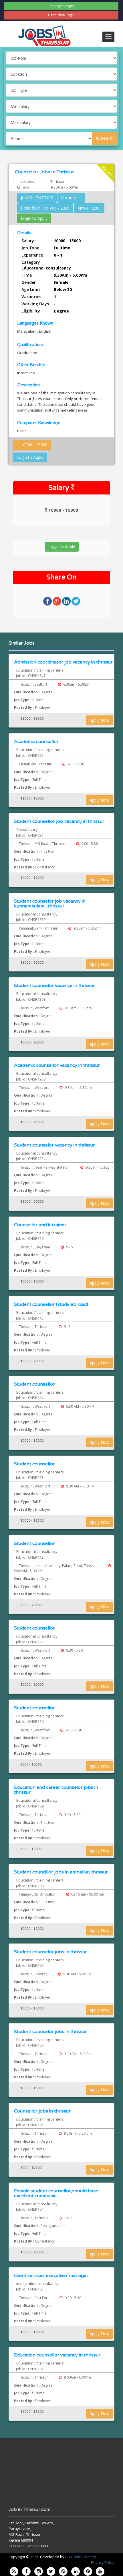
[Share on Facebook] (48, 601)
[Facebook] (26, 2571)
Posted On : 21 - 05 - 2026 (45, 208)
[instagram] (39, 2571)
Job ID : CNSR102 (37, 198)
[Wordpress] (63, 2571)
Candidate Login (61, 15)
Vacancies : (71, 198)
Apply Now (100, 720)
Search (107, 138)
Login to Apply (34, 218)
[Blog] (14, 2571)
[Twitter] (51, 2571)
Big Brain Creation (81, 2557)
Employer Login (61, 6)
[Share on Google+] (57, 601)
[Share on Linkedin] (67, 601)
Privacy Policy (103, 2563)
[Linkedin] (76, 2571)
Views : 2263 (89, 208)
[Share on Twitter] (76, 601)
